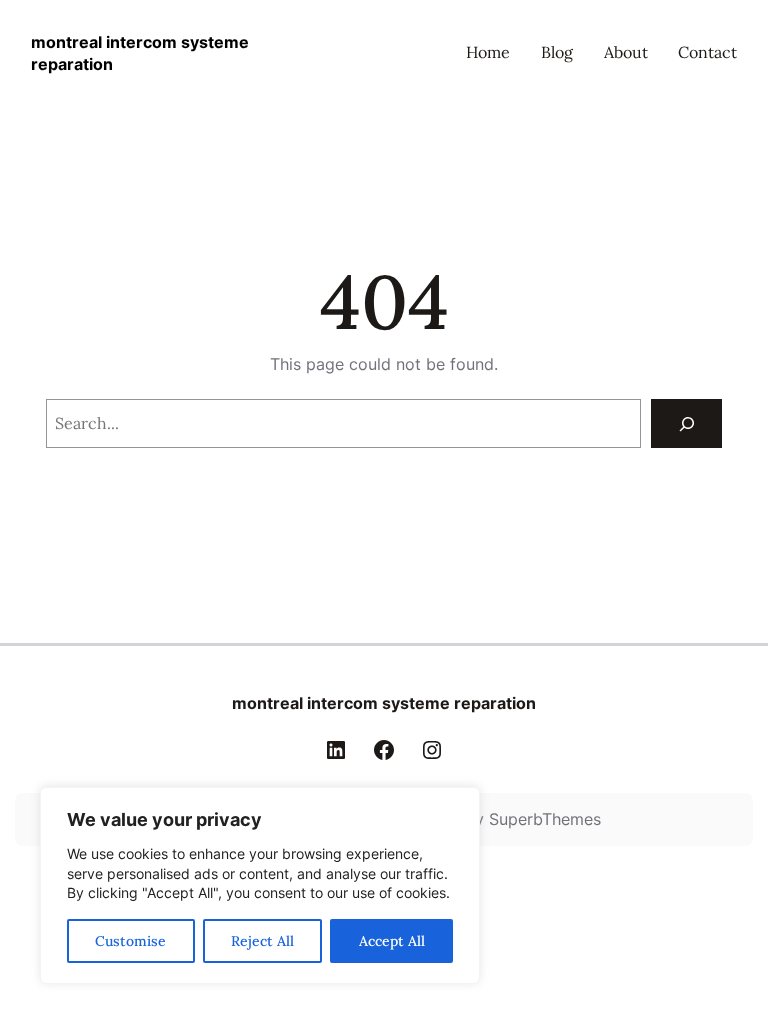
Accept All (392, 941)
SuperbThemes (545, 819)
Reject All (262, 941)
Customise (130, 941)
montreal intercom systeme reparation (384, 703)
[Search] (686, 423)
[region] (260, 885)
